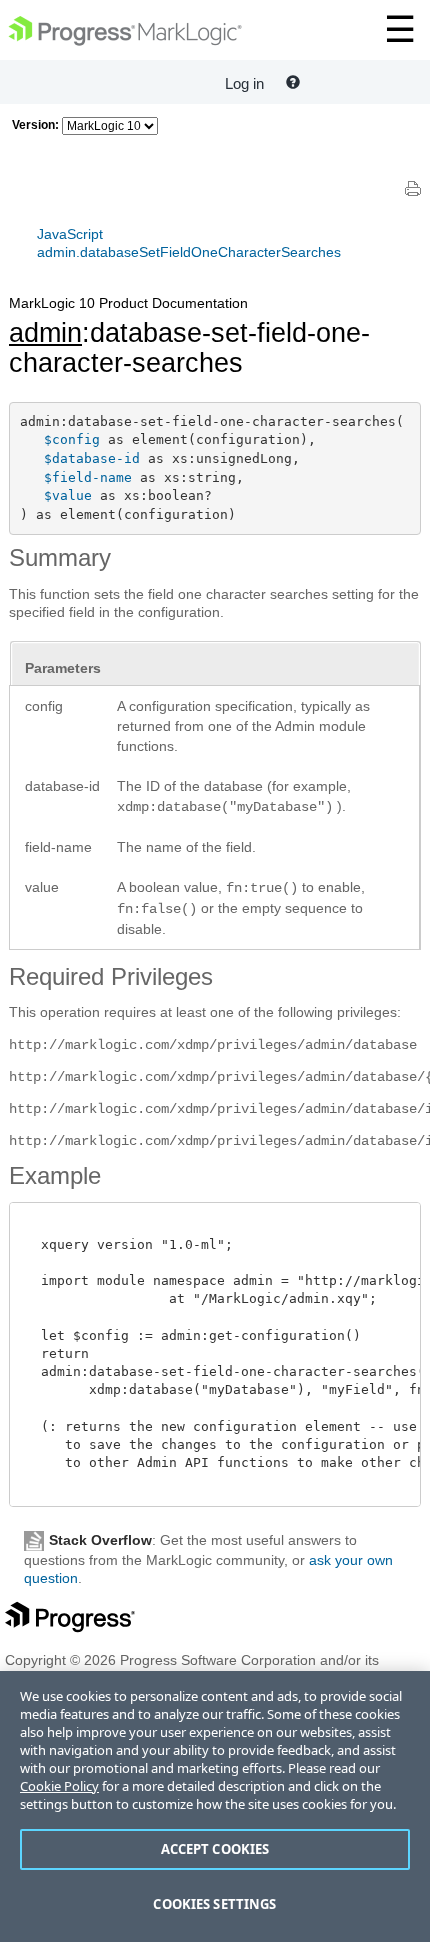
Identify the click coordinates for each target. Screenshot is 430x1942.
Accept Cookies (215, 1849)
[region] (215, 1806)
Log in (244, 83)
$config (72, 439)
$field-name (88, 477)
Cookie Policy (59, 1786)
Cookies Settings (214, 1904)
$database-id (92, 458)
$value (68, 495)
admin (45, 333)
